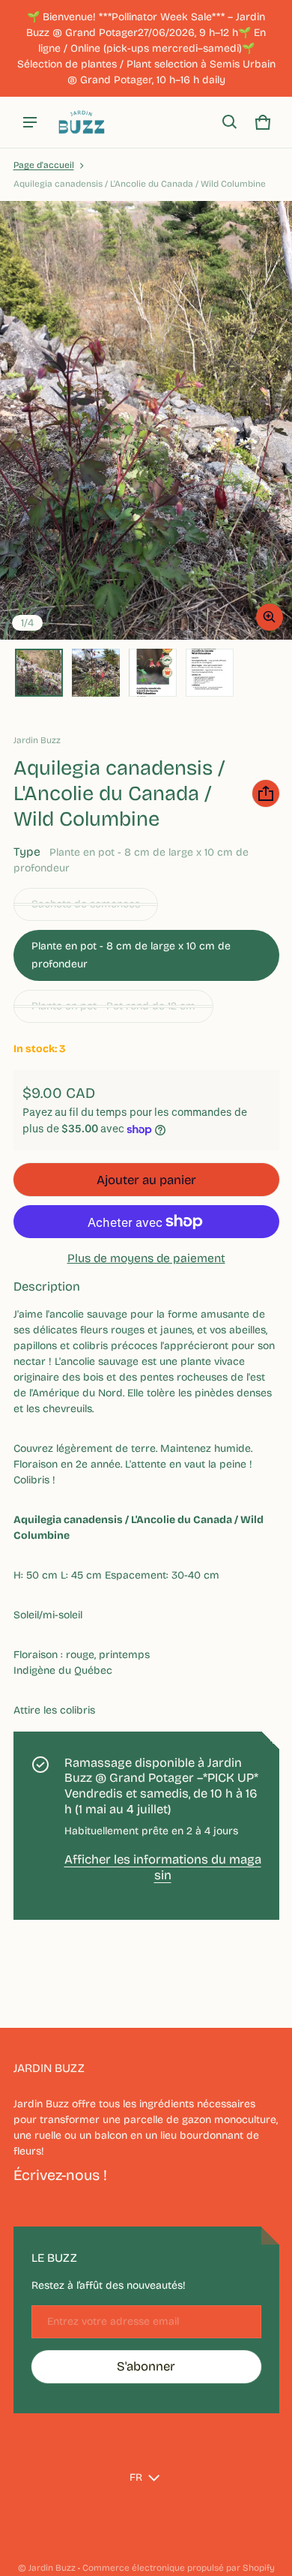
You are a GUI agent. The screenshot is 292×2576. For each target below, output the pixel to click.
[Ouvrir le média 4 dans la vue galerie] (210, 673)
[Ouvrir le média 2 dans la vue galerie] (96, 673)
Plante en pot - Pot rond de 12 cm (113, 1006)
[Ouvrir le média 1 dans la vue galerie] (39, 673)
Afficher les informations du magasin (163, 1867)
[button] (230, 122)
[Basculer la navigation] (30, 122)
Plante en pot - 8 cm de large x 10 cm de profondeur (131, 955)
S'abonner (146, 2366)
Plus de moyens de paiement (146, 1258)
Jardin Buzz (52, 2568)
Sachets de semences (86, 904)
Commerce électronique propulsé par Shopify (179, 2568)
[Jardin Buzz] (82, 122)
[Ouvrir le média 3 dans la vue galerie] (153, 673)
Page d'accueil (44, 165)
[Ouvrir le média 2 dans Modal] (146, 420)
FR (136, 2477)
